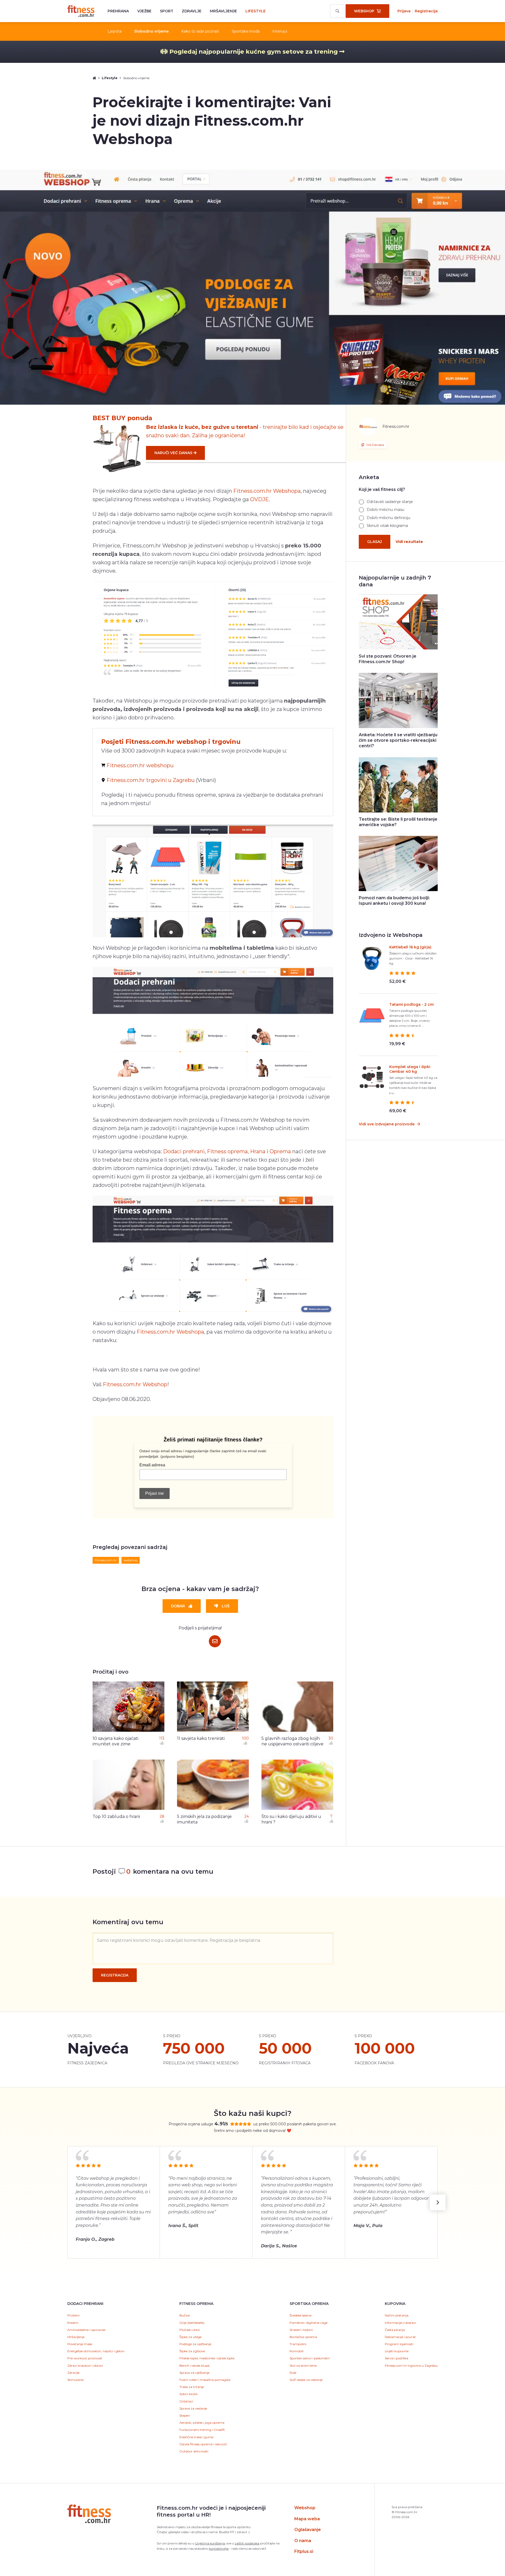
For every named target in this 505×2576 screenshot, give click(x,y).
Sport (167, 11)
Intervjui (280, 31)
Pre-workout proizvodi (85, 2358)
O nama (303, 2541)
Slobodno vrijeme (151, 31)
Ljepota (115, 31)
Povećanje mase (80, 2344)
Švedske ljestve (301, 2315)
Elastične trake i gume (196, 2437)
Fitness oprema (227, 1151)
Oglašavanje (308, 2530)
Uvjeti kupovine (397, 2351)
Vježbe (144, 11)
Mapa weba (307, 2519)
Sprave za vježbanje (194, 2373)
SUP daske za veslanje (306, 2380)
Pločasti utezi (190, 2330)
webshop (131, 1560)
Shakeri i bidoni (301, 2330)
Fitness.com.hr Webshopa (267, 491)
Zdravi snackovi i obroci (85, 2366)
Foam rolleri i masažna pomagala (205, 2380)
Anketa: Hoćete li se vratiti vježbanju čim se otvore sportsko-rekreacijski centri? (398, 740)
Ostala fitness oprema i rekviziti (203, 2444)
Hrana (258, 1151)
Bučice (185, 2315)
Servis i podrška (397, 2358)
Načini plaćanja (397, 2315)
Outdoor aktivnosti (194, 2451)
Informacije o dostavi (400, 2323)
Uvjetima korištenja (210, 2543)
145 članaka (375, 445)
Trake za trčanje (192, 2387)
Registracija (426, 11)
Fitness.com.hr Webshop (135, 1384)
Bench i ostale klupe (194, 2366)
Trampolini (298, 2344)
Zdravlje (192, 11)
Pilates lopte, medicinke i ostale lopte (207, 2358)
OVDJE (259, 499)
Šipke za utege (190, 2337)
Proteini (73, 2315)
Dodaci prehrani (184, 1151)
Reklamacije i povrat (400, 2337)
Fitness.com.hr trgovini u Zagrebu (151, 780)
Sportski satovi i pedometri (310, 2358)
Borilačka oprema (303, 2337)
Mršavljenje (223, 11)
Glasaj (375, 542)
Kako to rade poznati (200, 31)
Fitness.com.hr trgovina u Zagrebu (411, 2366)
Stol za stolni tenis (303, 2366)
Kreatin (73, 2323)
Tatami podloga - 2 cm (411, 1004)
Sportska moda (246, 31)
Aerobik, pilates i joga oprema (202, 2423)
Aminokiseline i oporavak (86, 2330)
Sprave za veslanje (193, 2408)
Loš (226, 1606)
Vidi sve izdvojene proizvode (387, 1124)
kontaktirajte (219, 2549)
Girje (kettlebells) (192, 2323)
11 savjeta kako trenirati (201, 1738)
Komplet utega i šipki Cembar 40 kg (410, 1069)
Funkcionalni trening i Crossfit (202, 2430)
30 (331, 1738)
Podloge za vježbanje (195, 2344)
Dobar (178, 1606)
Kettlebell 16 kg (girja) (410, 947)
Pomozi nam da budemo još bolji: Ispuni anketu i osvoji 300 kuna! (394, 901)
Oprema (280, 1151)
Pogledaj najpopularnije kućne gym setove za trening (254, 52)
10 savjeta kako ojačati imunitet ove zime (115, 1741)
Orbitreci (186, 2401)
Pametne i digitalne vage (309, 2323)
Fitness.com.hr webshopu (140, 765)
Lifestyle (256, 11)
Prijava (404, 11)
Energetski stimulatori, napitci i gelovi (96, 2351)
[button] (438, 2202)
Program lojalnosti (399, 2344)
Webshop (305, 2508)
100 (245, 1738)
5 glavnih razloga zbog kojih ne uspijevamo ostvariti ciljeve (292, 1741)
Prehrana (118, 11)
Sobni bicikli (188, 2394)
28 (162, 1816)
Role (293, 2373)
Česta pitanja (395, 2330)
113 (162, 1738)
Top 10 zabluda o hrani (116, 1817)
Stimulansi (75, 2380)
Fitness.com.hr (81, 11)
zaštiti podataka (247, 2543)
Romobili (297, 2351)
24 (247, 1816)
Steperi (185, 2415)
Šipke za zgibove (192, 2351)
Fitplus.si (304, 2551)
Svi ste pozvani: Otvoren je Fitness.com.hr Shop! (388, 659)
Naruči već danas (174, 453)
